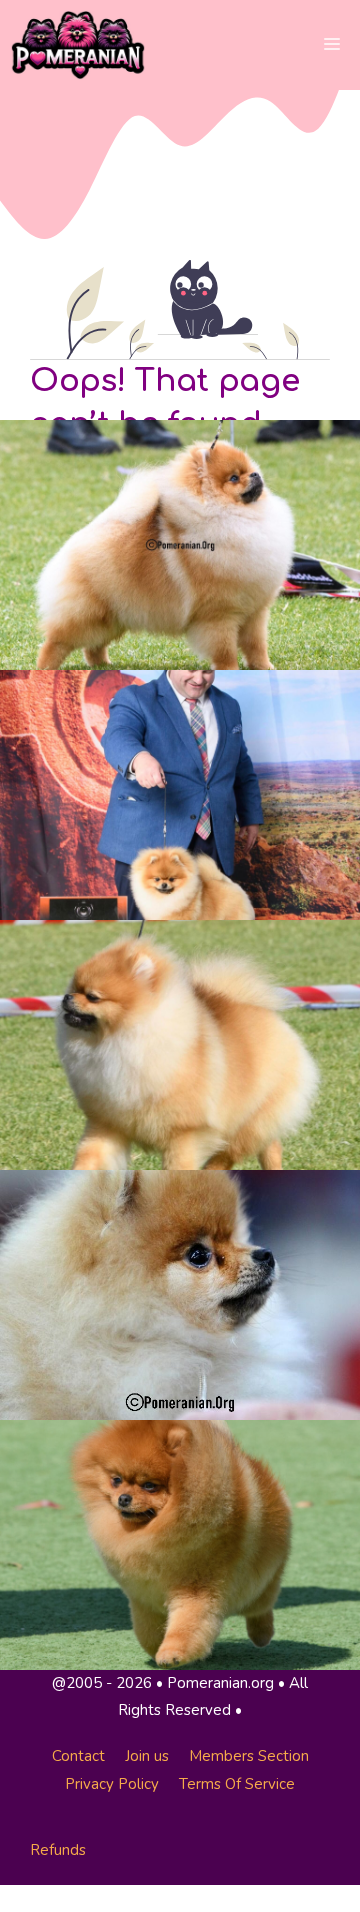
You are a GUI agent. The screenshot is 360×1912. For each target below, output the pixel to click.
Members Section (249, 1756)
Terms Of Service (237, 1784)
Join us (147, 1756)
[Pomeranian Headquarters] (78, 45)
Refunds (58, 1850)
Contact (78, 1756)
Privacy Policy (112, 1784)
